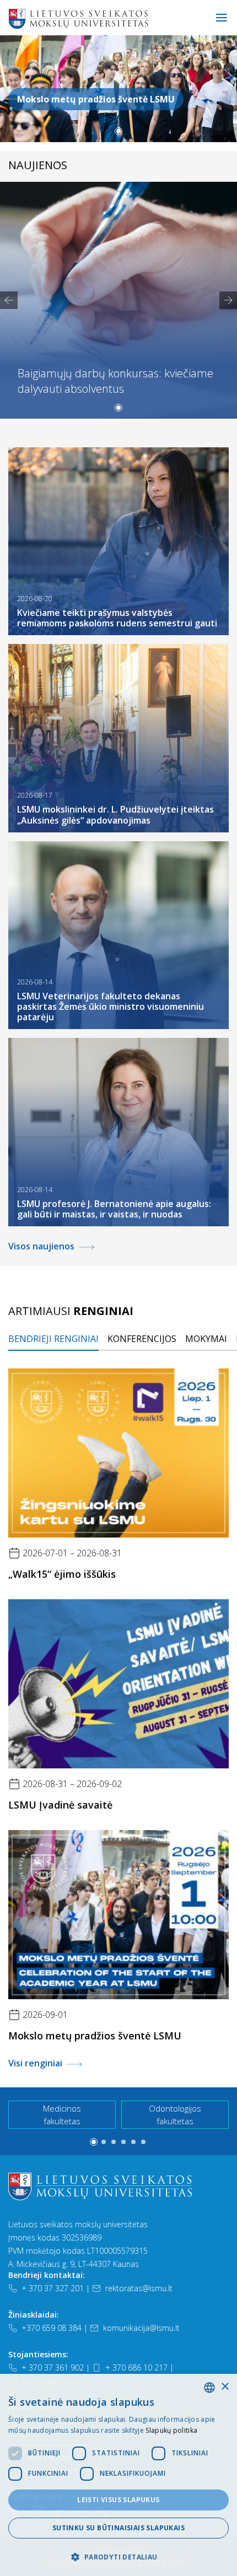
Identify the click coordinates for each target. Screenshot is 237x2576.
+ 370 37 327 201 (53, 2288)
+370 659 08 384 (52, 2328)
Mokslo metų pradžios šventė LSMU (96, 99)
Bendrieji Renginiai (53, 1339)
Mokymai (206, 1339)
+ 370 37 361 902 (53, 2367)
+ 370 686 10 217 (136, 2367)
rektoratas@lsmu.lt (139, 2288)
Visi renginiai (35, 2063)
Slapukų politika (171, 2430)
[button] (118, 131)
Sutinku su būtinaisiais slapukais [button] (118, 2528)
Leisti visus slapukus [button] (118, 2500)
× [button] (225, 2387)
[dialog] (118, 2475)
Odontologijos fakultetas (175, 2115)
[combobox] (209, 2388)
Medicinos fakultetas (62, 2115)
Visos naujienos (41, 1246)
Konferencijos (142, 1339)
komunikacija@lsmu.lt (141, 2328)
